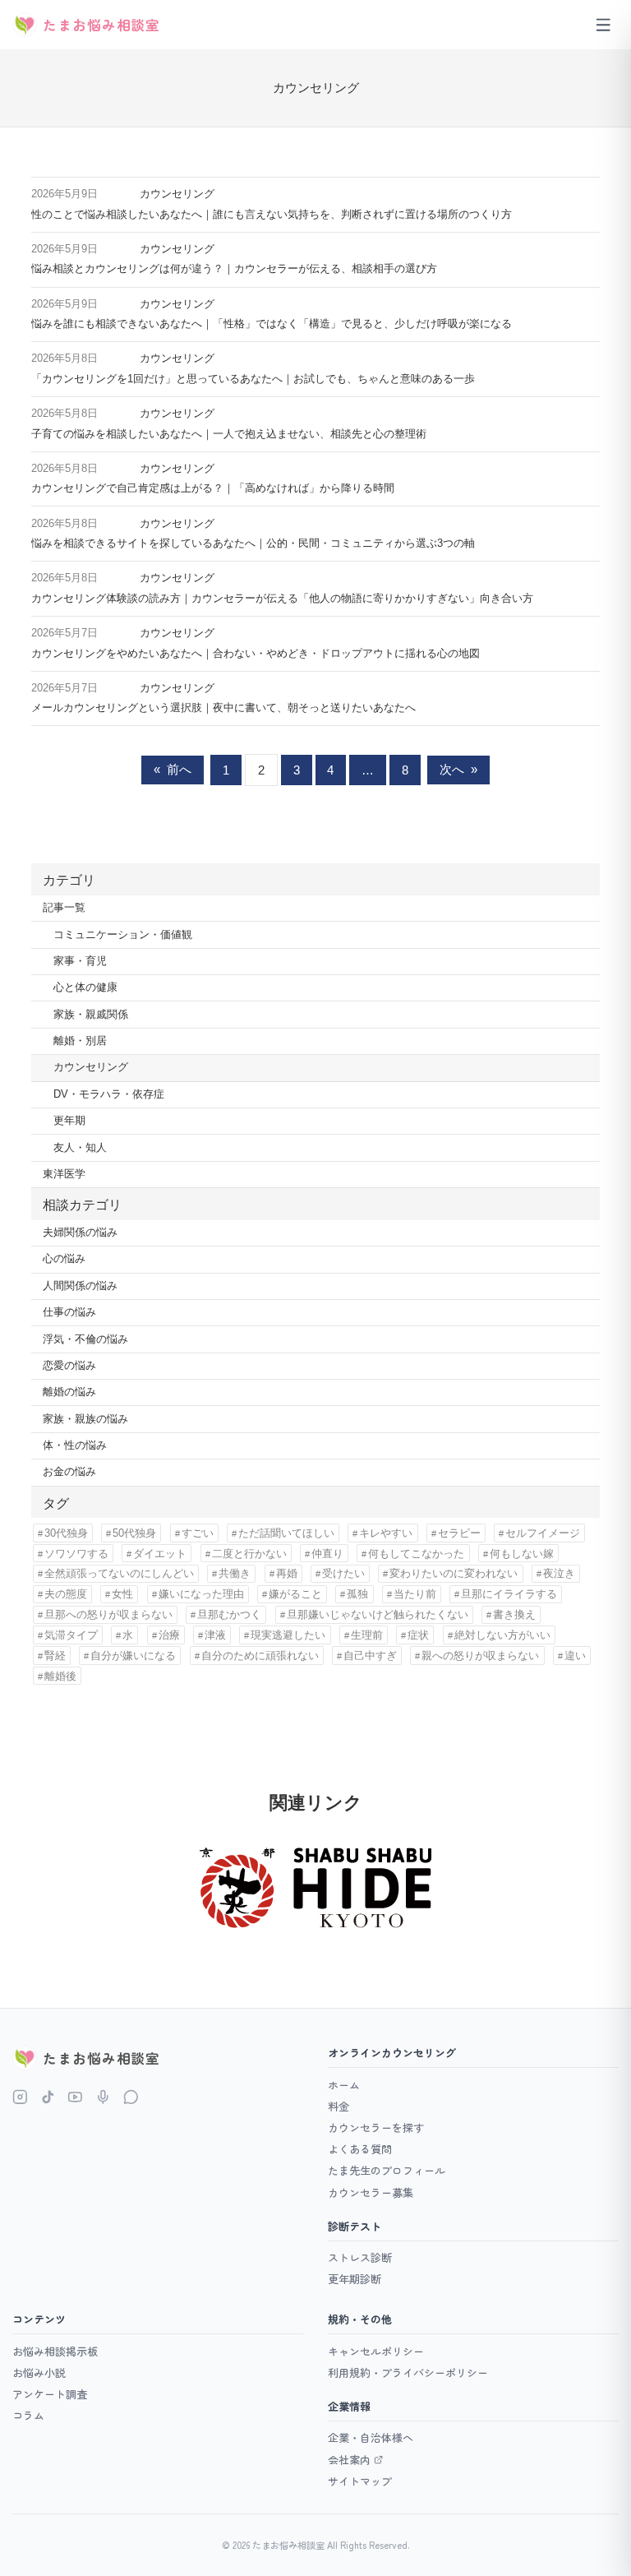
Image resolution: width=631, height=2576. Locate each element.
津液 (215, 1635)
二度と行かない (249, 1554)
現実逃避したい (288, 1635)
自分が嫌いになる (133, 1656)
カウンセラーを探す (376, 2127)
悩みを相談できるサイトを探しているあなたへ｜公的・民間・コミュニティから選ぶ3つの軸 (253, 543)
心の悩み (64, 1259)
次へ (458, 769)
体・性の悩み (75, 1445)
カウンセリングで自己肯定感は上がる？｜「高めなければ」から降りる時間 (213, 488)
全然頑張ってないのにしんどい (119, 1573)
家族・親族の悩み (85, 1419)
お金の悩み (69, 1472)
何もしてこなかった (416, 1554)
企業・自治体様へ (371, 2437)
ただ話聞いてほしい (286, 1533)
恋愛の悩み (69, 1366)
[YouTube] (75, 2097)
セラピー (459, 1533)
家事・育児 (80, 961)
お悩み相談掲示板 (55, 2351)
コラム (28, 2415)
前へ (173, 769)
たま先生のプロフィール (387, 2170)
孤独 (357, 1594)
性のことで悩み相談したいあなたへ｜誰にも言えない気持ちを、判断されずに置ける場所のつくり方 (272, 215)
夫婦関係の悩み (80, 1233)
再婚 (287, 1573)
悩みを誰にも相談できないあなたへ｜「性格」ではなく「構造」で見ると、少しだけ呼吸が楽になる (272, 324)
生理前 (367, 1635)
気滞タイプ (71, 1635)
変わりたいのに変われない (454, 1573)
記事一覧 (64, 908)
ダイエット (160, 1554)
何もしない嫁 (522, 1554)
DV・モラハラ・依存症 (109, 1094)
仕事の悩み (69, 1312)
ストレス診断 (360, 2257)
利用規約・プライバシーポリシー (408, 2373)
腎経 (55, 1656)
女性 (122, 1594)
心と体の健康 (85, 987)
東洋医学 (64, 1174)
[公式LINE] (131, 2097)
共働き (235, 1573)
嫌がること (295, 1594)
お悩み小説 (39, 2373)
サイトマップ (360, 2481)
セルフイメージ (543, 1533)
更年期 (69, 1121)
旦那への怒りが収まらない (108, 1614)
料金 (339, 2106)
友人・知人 (80, 1148)
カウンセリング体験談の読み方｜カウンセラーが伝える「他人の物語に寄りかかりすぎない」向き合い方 (282, 599)
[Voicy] (103, 2097)
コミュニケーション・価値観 (123, 935)
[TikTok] (48, 2097)
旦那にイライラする (509, 1594)
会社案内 (349, 2460)
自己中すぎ (370, 1656)
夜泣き (559, 1573)
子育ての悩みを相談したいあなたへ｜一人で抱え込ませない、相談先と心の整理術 (229, 434)
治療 (169, 1635)
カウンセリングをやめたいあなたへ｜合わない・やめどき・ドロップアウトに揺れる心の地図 (256, 654)
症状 (418, 1635)
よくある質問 (360, 2149)
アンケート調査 (50, 2394)
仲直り (327, 1554)
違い (575, 1656)
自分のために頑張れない (260, 1656)
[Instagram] (20, 2097)
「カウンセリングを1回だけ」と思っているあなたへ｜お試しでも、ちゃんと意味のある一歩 (253, 379)
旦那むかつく (229, 1614)
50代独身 (134, 1533)
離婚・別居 (80, 1041)
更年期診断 (355, 2279)
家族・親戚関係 (91, 1015)
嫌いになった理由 (201, 1594)
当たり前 (415, 1594)
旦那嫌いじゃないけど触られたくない (378, 1614)
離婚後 (60, 1676)
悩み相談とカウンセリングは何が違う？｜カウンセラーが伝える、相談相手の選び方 (234, 269)
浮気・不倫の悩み (85, 1339)
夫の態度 (66, 1594)
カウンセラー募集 (371, 2192)
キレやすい (386, 1533)
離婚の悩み (69, 1392)
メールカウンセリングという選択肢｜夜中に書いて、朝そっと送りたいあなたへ (223, 708)
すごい (198, 1533)
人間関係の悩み (80, 1286)
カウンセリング (177, 194)
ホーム (344, 2085)
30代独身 (66, 1533)
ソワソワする (76, 1554)
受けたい (343, 1573)
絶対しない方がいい (502, 1635)
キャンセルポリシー (376, 2351)
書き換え (514, 1614)
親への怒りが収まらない (480, 1656)
